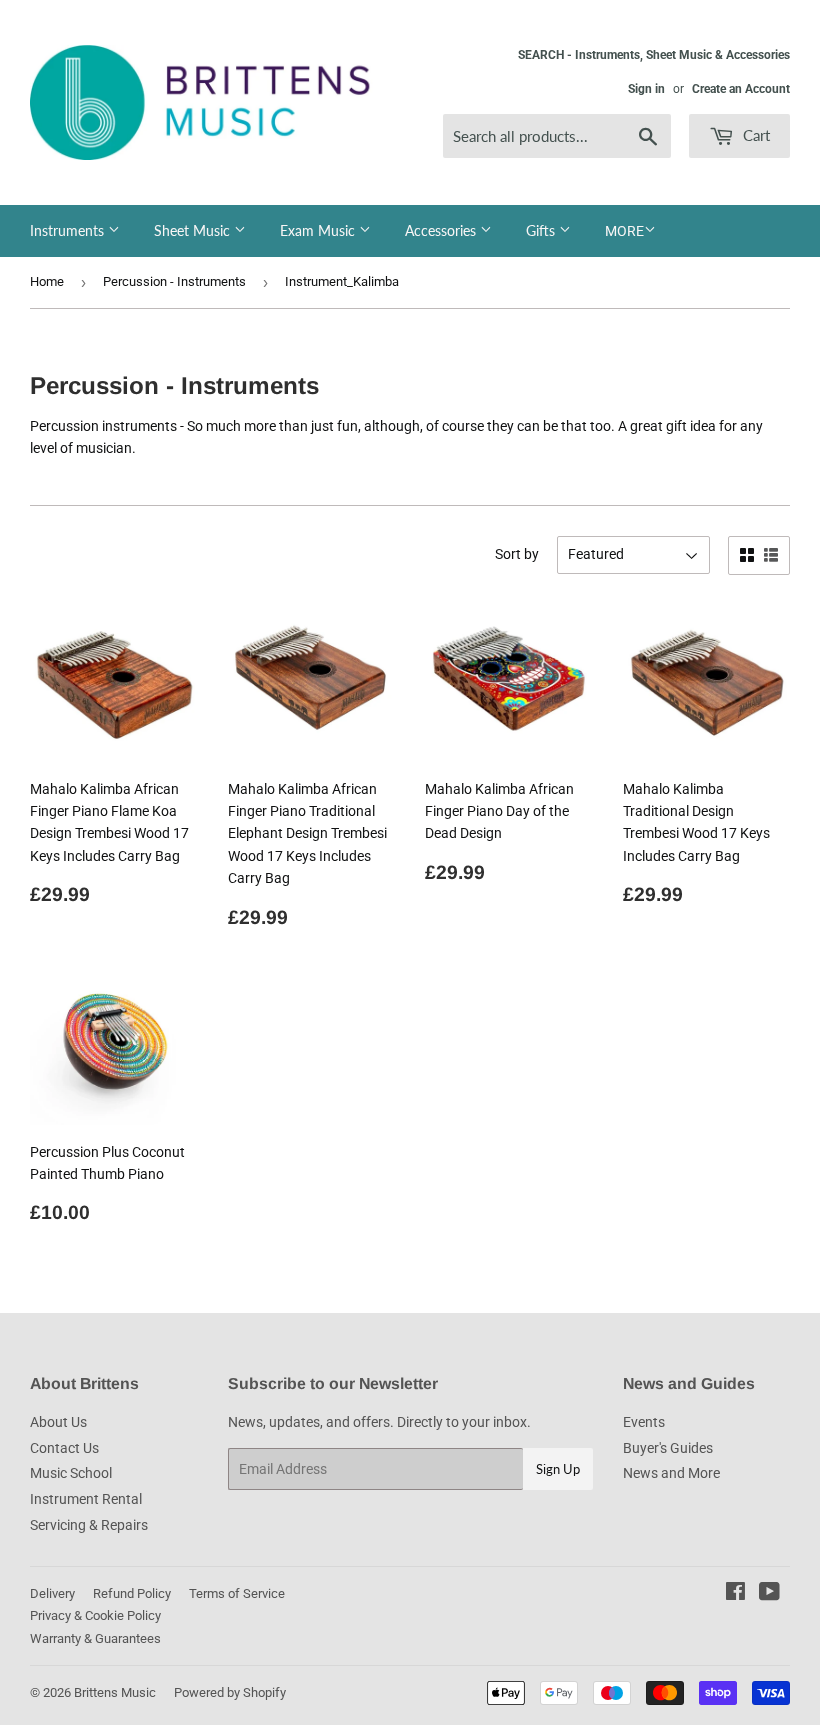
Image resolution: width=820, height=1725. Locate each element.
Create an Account (741, 89)
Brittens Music (115, 1692)
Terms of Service (237, 1593)
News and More (671, 1473)
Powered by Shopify (230, 1692)
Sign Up (558, 1469)
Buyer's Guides (668, 1448)
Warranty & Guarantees (95, 1638)
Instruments (69, 230)
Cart (754, 135)
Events (644, 1422)
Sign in (646, 89)
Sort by (517, 554)
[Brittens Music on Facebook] (735, 1594)
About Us (58, 1422)
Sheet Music (194, 230)
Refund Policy (132, 1593)
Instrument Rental (86, 1499)
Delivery (52, 1593)
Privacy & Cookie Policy (95, 1615)
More (624, 231)
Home (47, 281)
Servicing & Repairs (89, 1525)
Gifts (542, 230)
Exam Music (319, 230)
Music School (71, 1473)
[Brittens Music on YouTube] (769, 1594)
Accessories (442, 230)
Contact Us (64, 1448)
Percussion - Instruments (174, 281)
